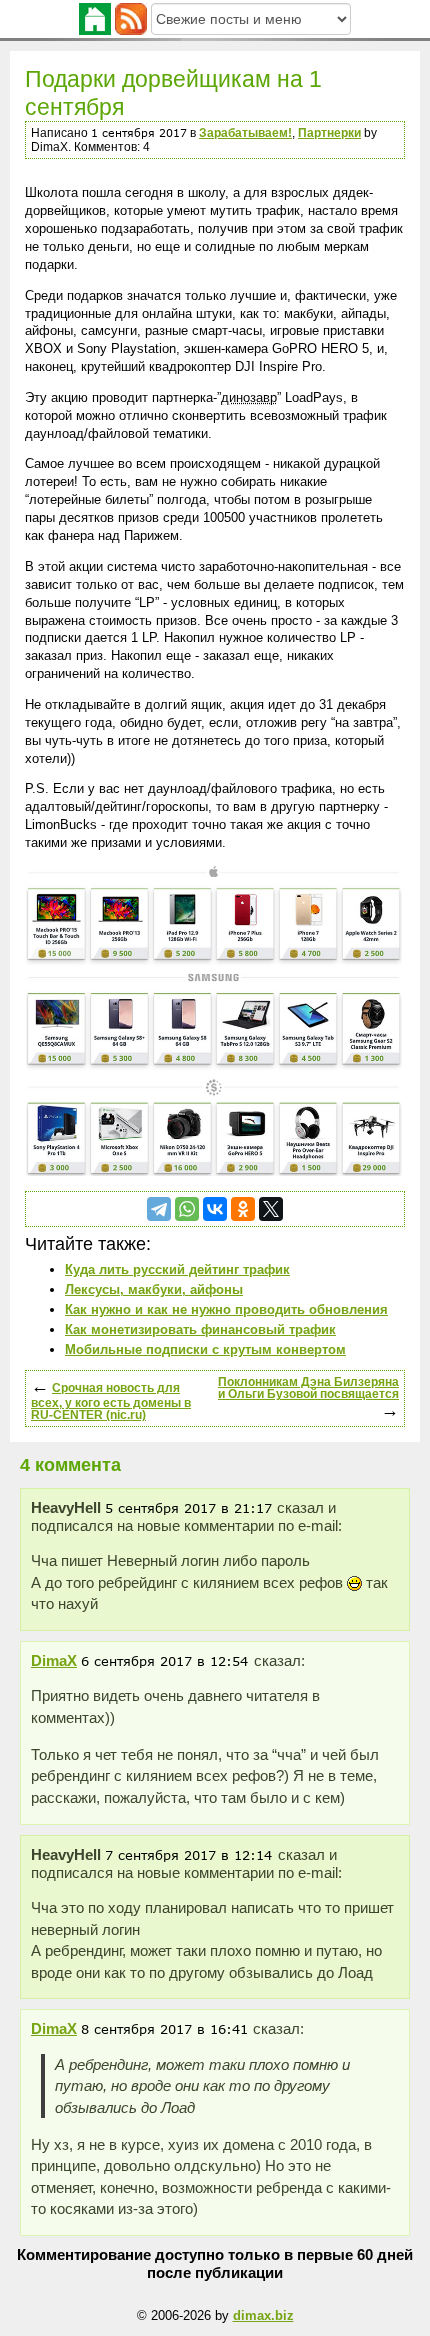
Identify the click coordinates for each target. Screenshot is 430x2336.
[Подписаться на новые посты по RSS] (131, 17)
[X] (271, 1209)
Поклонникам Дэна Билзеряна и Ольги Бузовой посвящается (308, 1388)
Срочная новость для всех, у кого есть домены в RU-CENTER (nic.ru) (111, 1401)
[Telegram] (159, 1209)
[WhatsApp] (187, 1209)
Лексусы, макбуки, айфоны (154, 1289)
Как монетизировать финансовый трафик (200, 1329)
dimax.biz (263, 2315)
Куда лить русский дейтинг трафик (177, 1269)
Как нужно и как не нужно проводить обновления (226, 1309)
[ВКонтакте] (215, 1209)
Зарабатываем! (245, 133)
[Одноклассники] (243, 1209)
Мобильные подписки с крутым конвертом (205, 1349)
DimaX (54, 1660)
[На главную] (95, 17)
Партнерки (329, 133)
